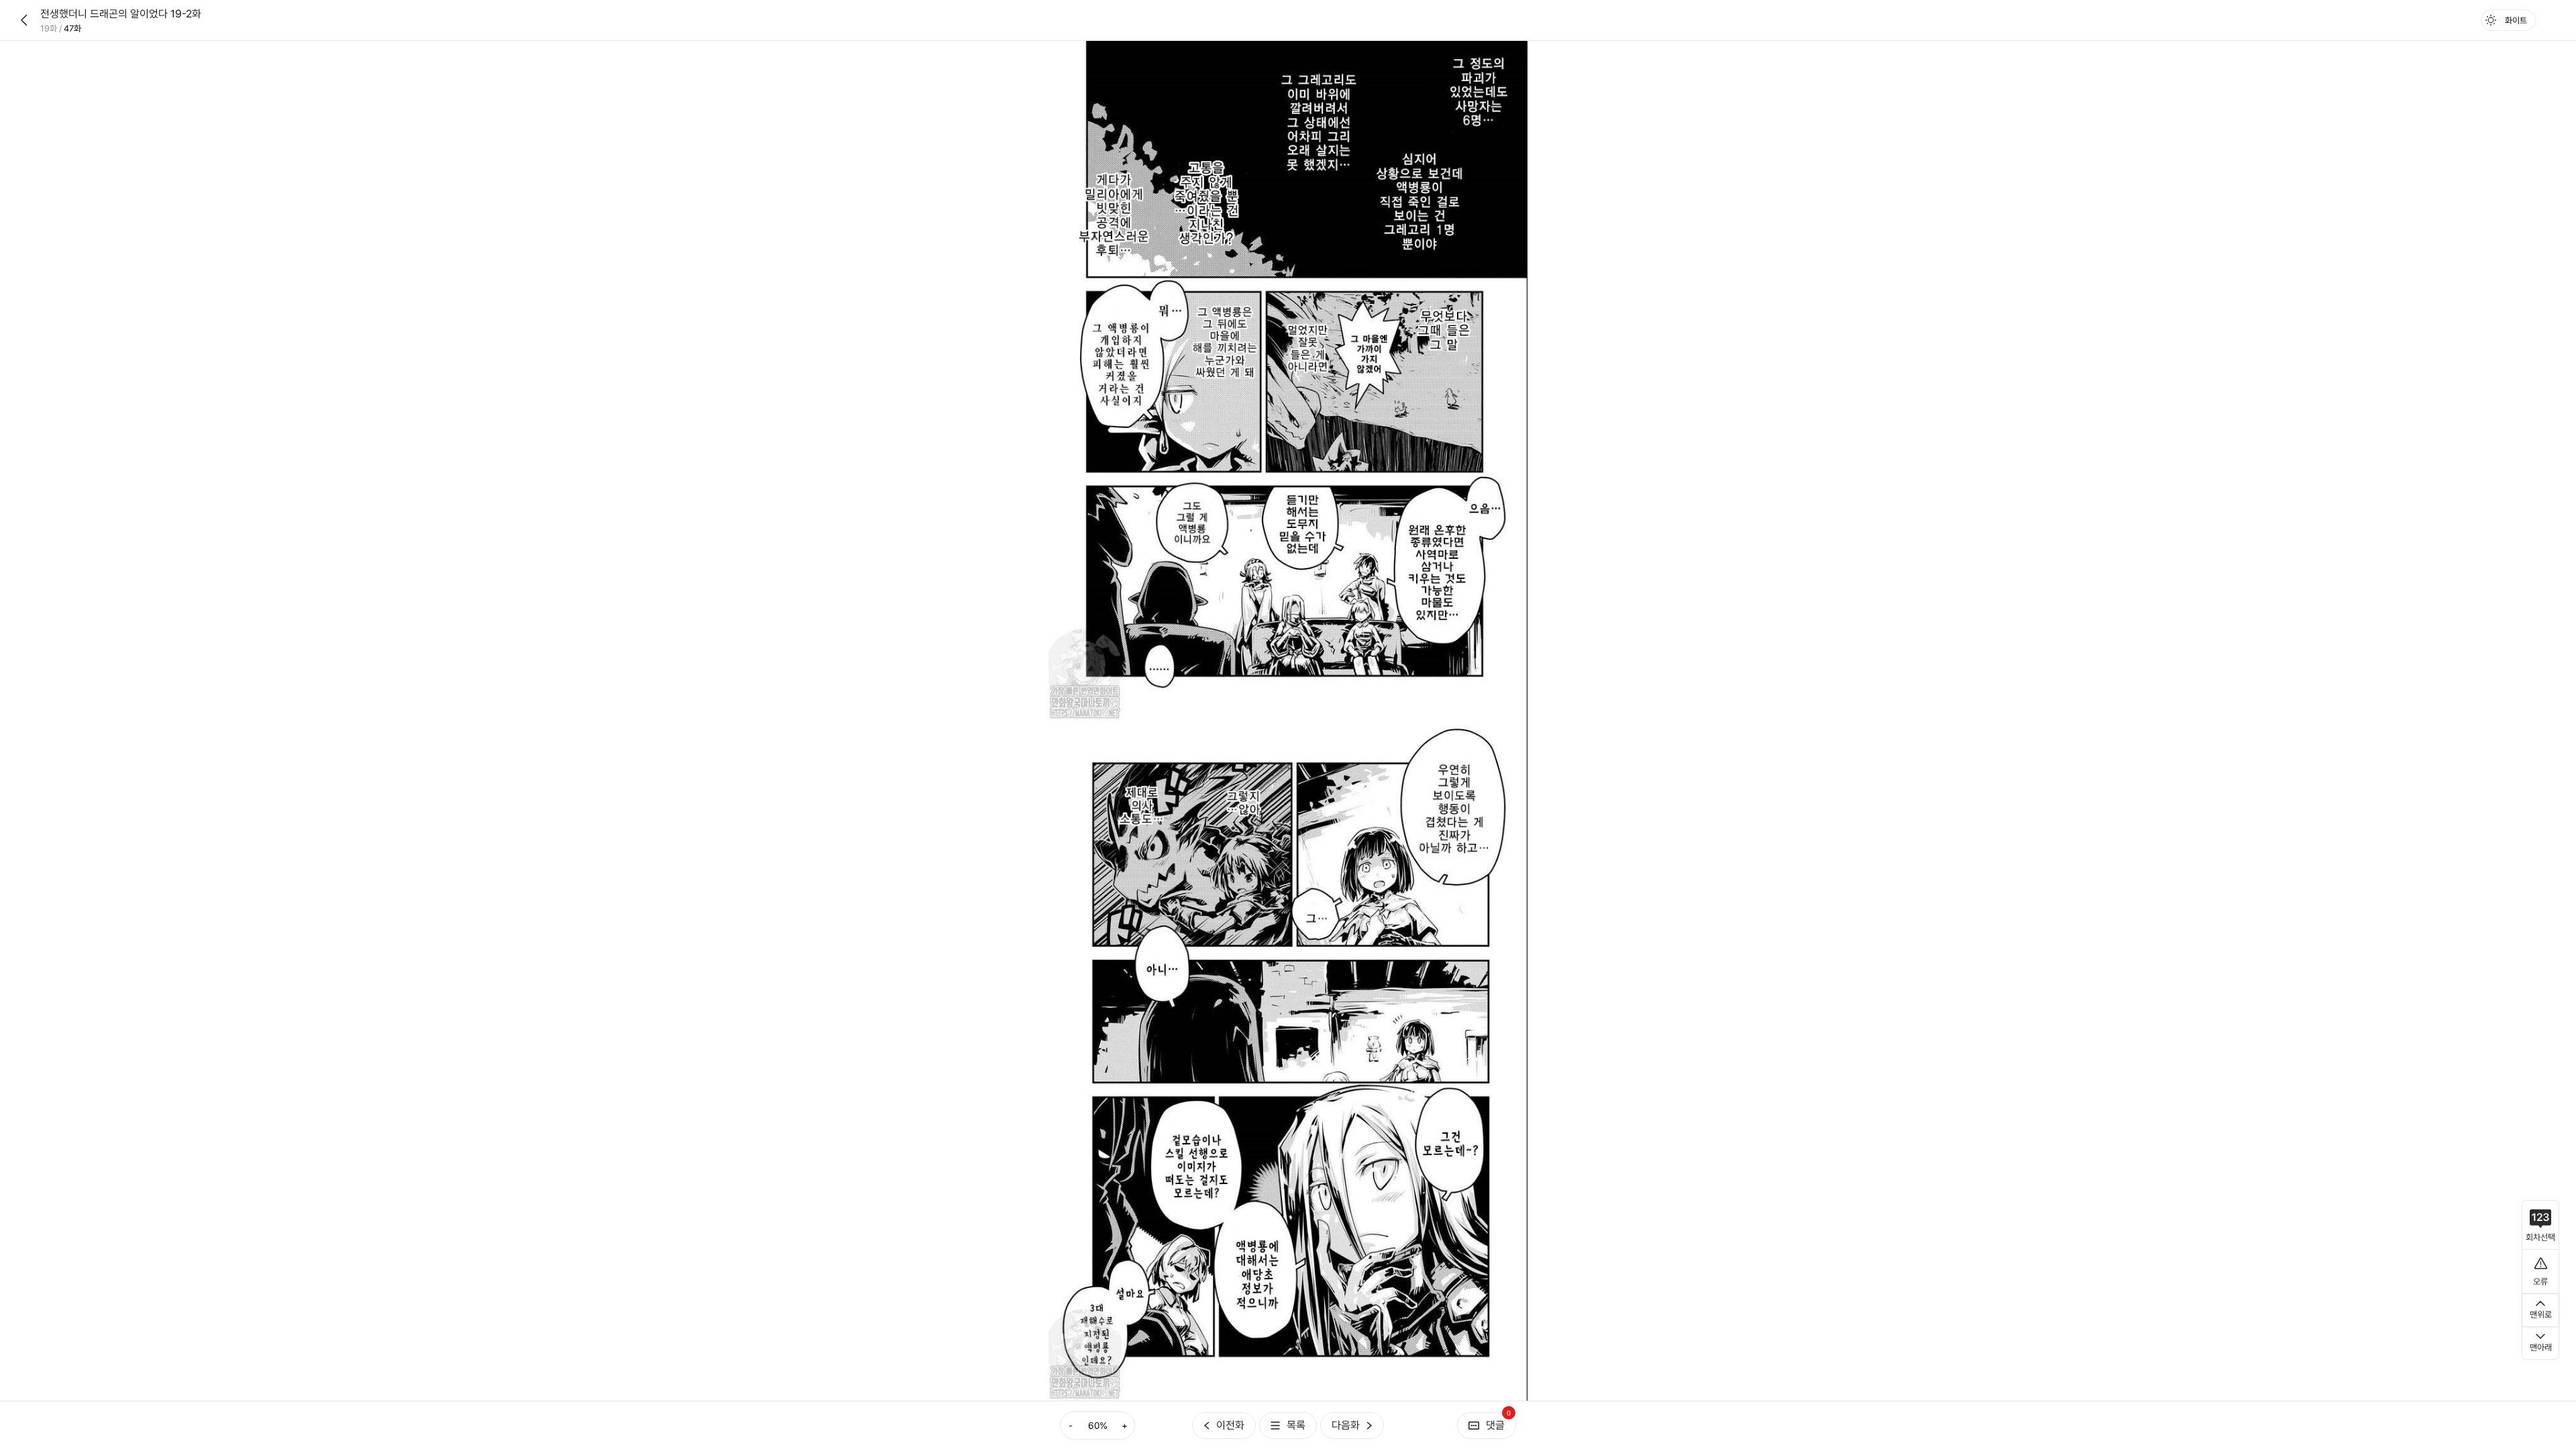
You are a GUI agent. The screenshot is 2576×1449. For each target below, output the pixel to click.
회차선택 (2540, 1237)
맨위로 (2541, 1314)
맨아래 (2541, 1347)
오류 (2540, 1282)
